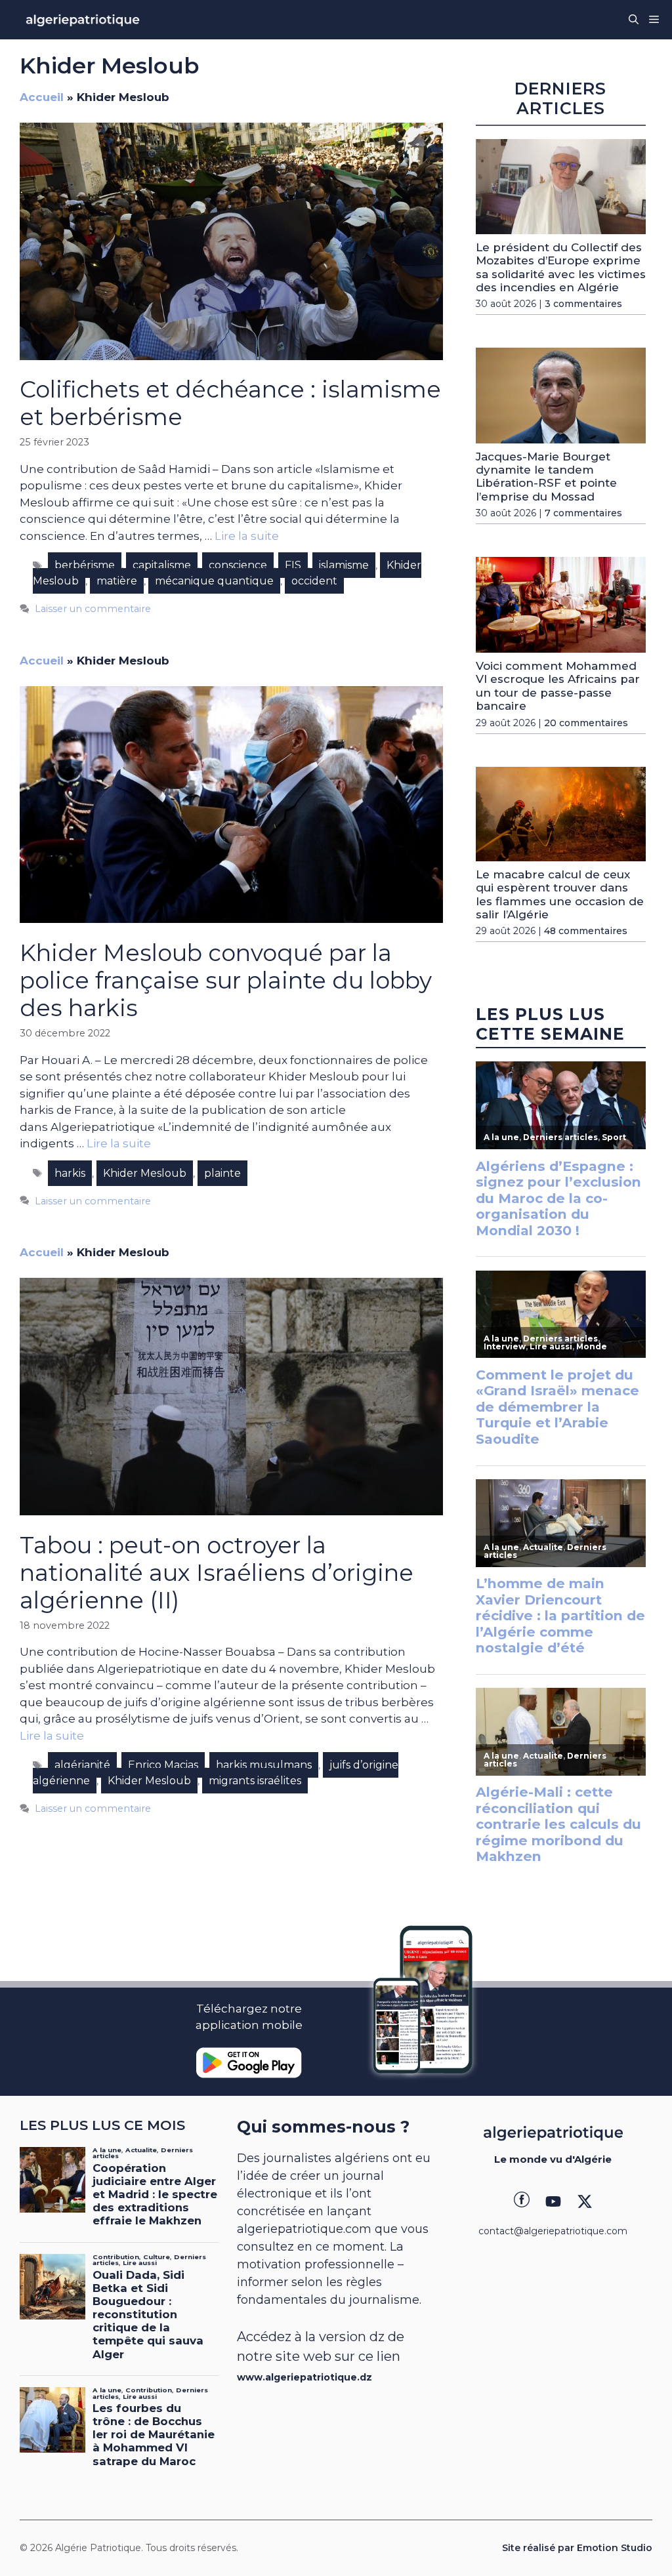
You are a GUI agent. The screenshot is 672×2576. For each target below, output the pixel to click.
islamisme (344, 565)
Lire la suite (247, 536)
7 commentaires (583, 513)
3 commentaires (583, 304)
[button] (634, 20)
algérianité (82, 1765)
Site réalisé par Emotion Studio (577, 2548)
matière (117, 581)
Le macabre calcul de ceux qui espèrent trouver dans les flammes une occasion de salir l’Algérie (560, 894)
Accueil (42, 97)
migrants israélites (255, 1781)
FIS (293, 565)
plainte (222, 1173)
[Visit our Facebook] (522, 2201)
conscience (238, 565)
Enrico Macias (163, 1765)
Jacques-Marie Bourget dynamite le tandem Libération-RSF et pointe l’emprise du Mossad (546, 477)
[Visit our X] (585, 2201)
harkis (70, 1173)
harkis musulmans (264, 1765)
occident (314, 581)
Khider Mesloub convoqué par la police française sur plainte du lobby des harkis (226, 980)
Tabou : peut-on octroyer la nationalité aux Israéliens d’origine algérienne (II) (217, 1573)
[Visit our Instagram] (553, 2201)
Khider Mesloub (145, 1173)
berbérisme (85, 565)
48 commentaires (586, 931)
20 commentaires (586, 723)
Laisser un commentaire (93, 609)
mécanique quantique (214, 581)
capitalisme (162, 565)
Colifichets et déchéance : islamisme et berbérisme (230, 403)
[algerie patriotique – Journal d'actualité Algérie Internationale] (83, 20)
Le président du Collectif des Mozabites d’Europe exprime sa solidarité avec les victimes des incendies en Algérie (561, 267)
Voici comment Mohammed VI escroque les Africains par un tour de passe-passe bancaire (558, 686)
